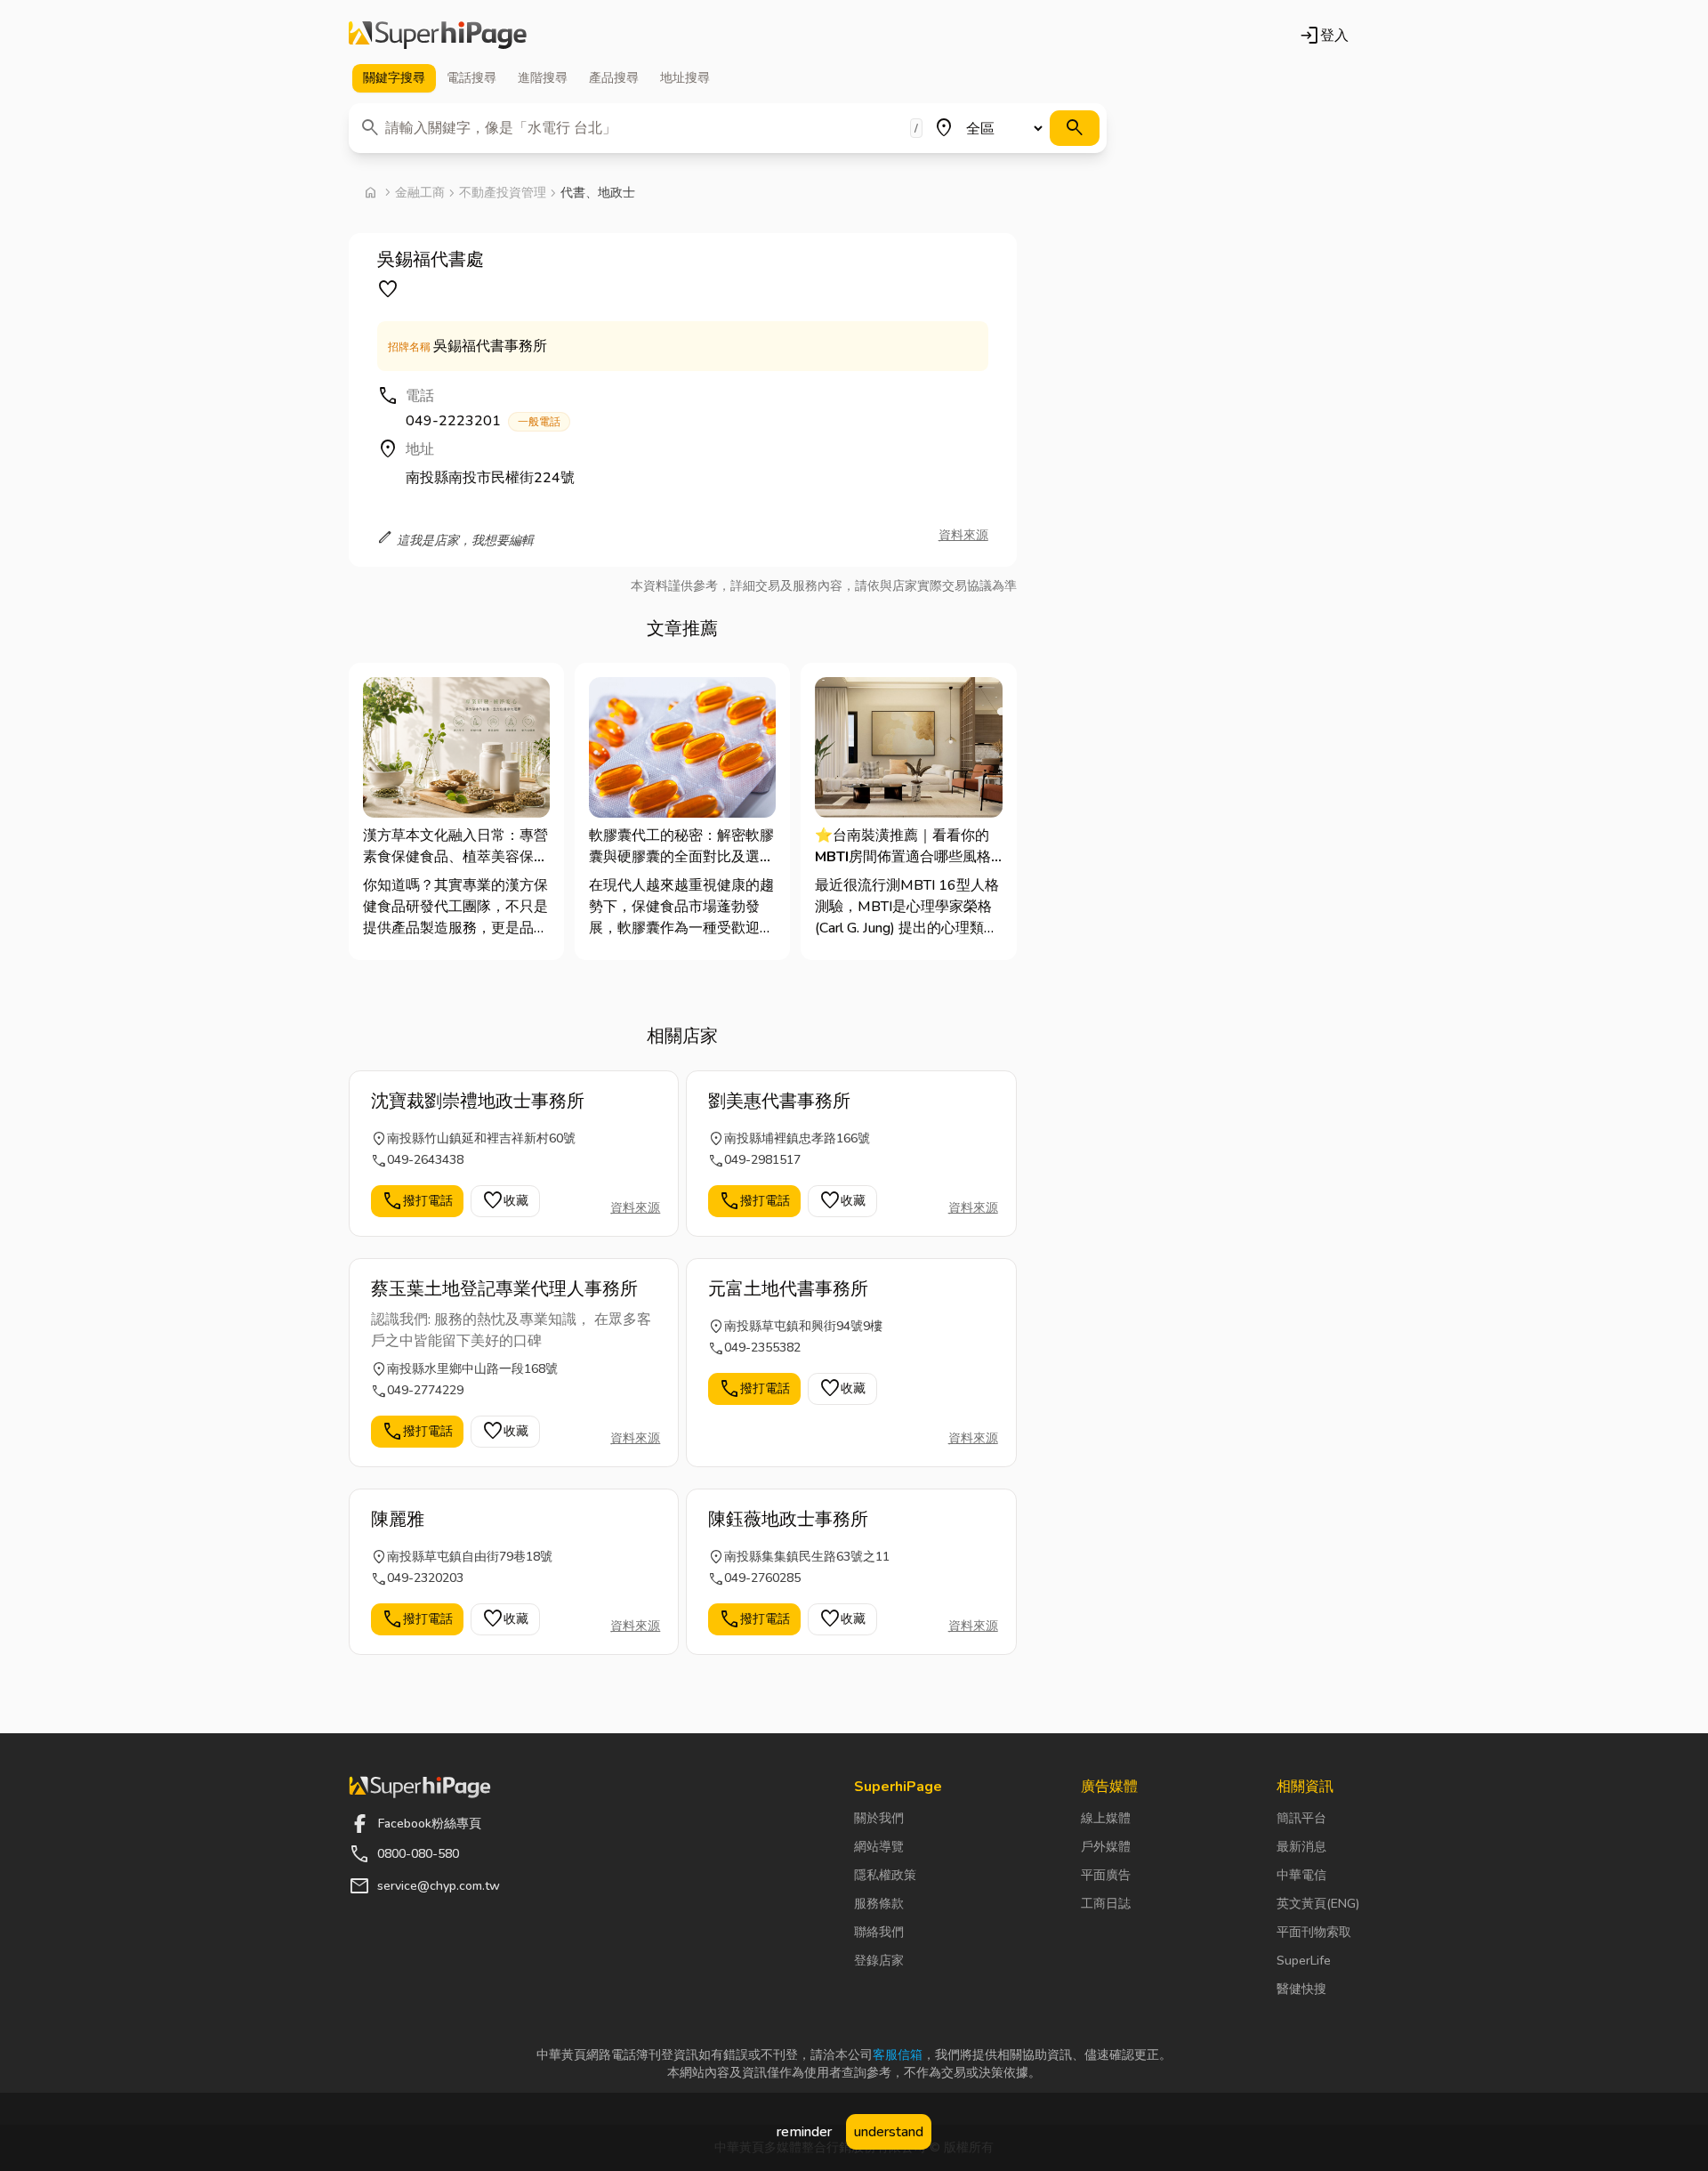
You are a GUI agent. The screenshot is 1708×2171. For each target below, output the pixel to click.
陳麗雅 (398, 1519)
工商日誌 (1106, 1904)
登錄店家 (879, 1961)
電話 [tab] (471, 78)
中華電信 (1301, 1875)
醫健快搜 (1301, 1989)
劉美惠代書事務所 (779, 1101)
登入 (1324, 36)
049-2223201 (483, 421)
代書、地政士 (598, 193)
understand (889, 2132)
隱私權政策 (885, 1875)
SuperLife (1304, 1961)
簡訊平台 (1301, 1818)
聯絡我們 (879, 1932)
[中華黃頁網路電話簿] (438, 36)
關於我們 (879, 1818)
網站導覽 (879, 1847)
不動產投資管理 (503, 193)
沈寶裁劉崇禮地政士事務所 (478, 1101)
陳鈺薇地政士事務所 (788, 1519)
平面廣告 (1106, 1875)
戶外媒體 (1106, 1847)
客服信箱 (898, 2055)
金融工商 (420, 193)
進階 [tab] (543, 78)
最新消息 (1301, 1847)
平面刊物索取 (1314, 1932)
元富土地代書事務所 (788, 1289)
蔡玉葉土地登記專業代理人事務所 (504, 1289)
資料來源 (963, 535)
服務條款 (879, 1904)
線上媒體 (1106, 1818)
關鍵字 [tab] (394, 78)
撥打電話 (417, 1201)
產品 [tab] (614, 78)
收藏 (505, 1201)
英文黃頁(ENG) (1318, 1904)
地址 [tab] (685, 78)
